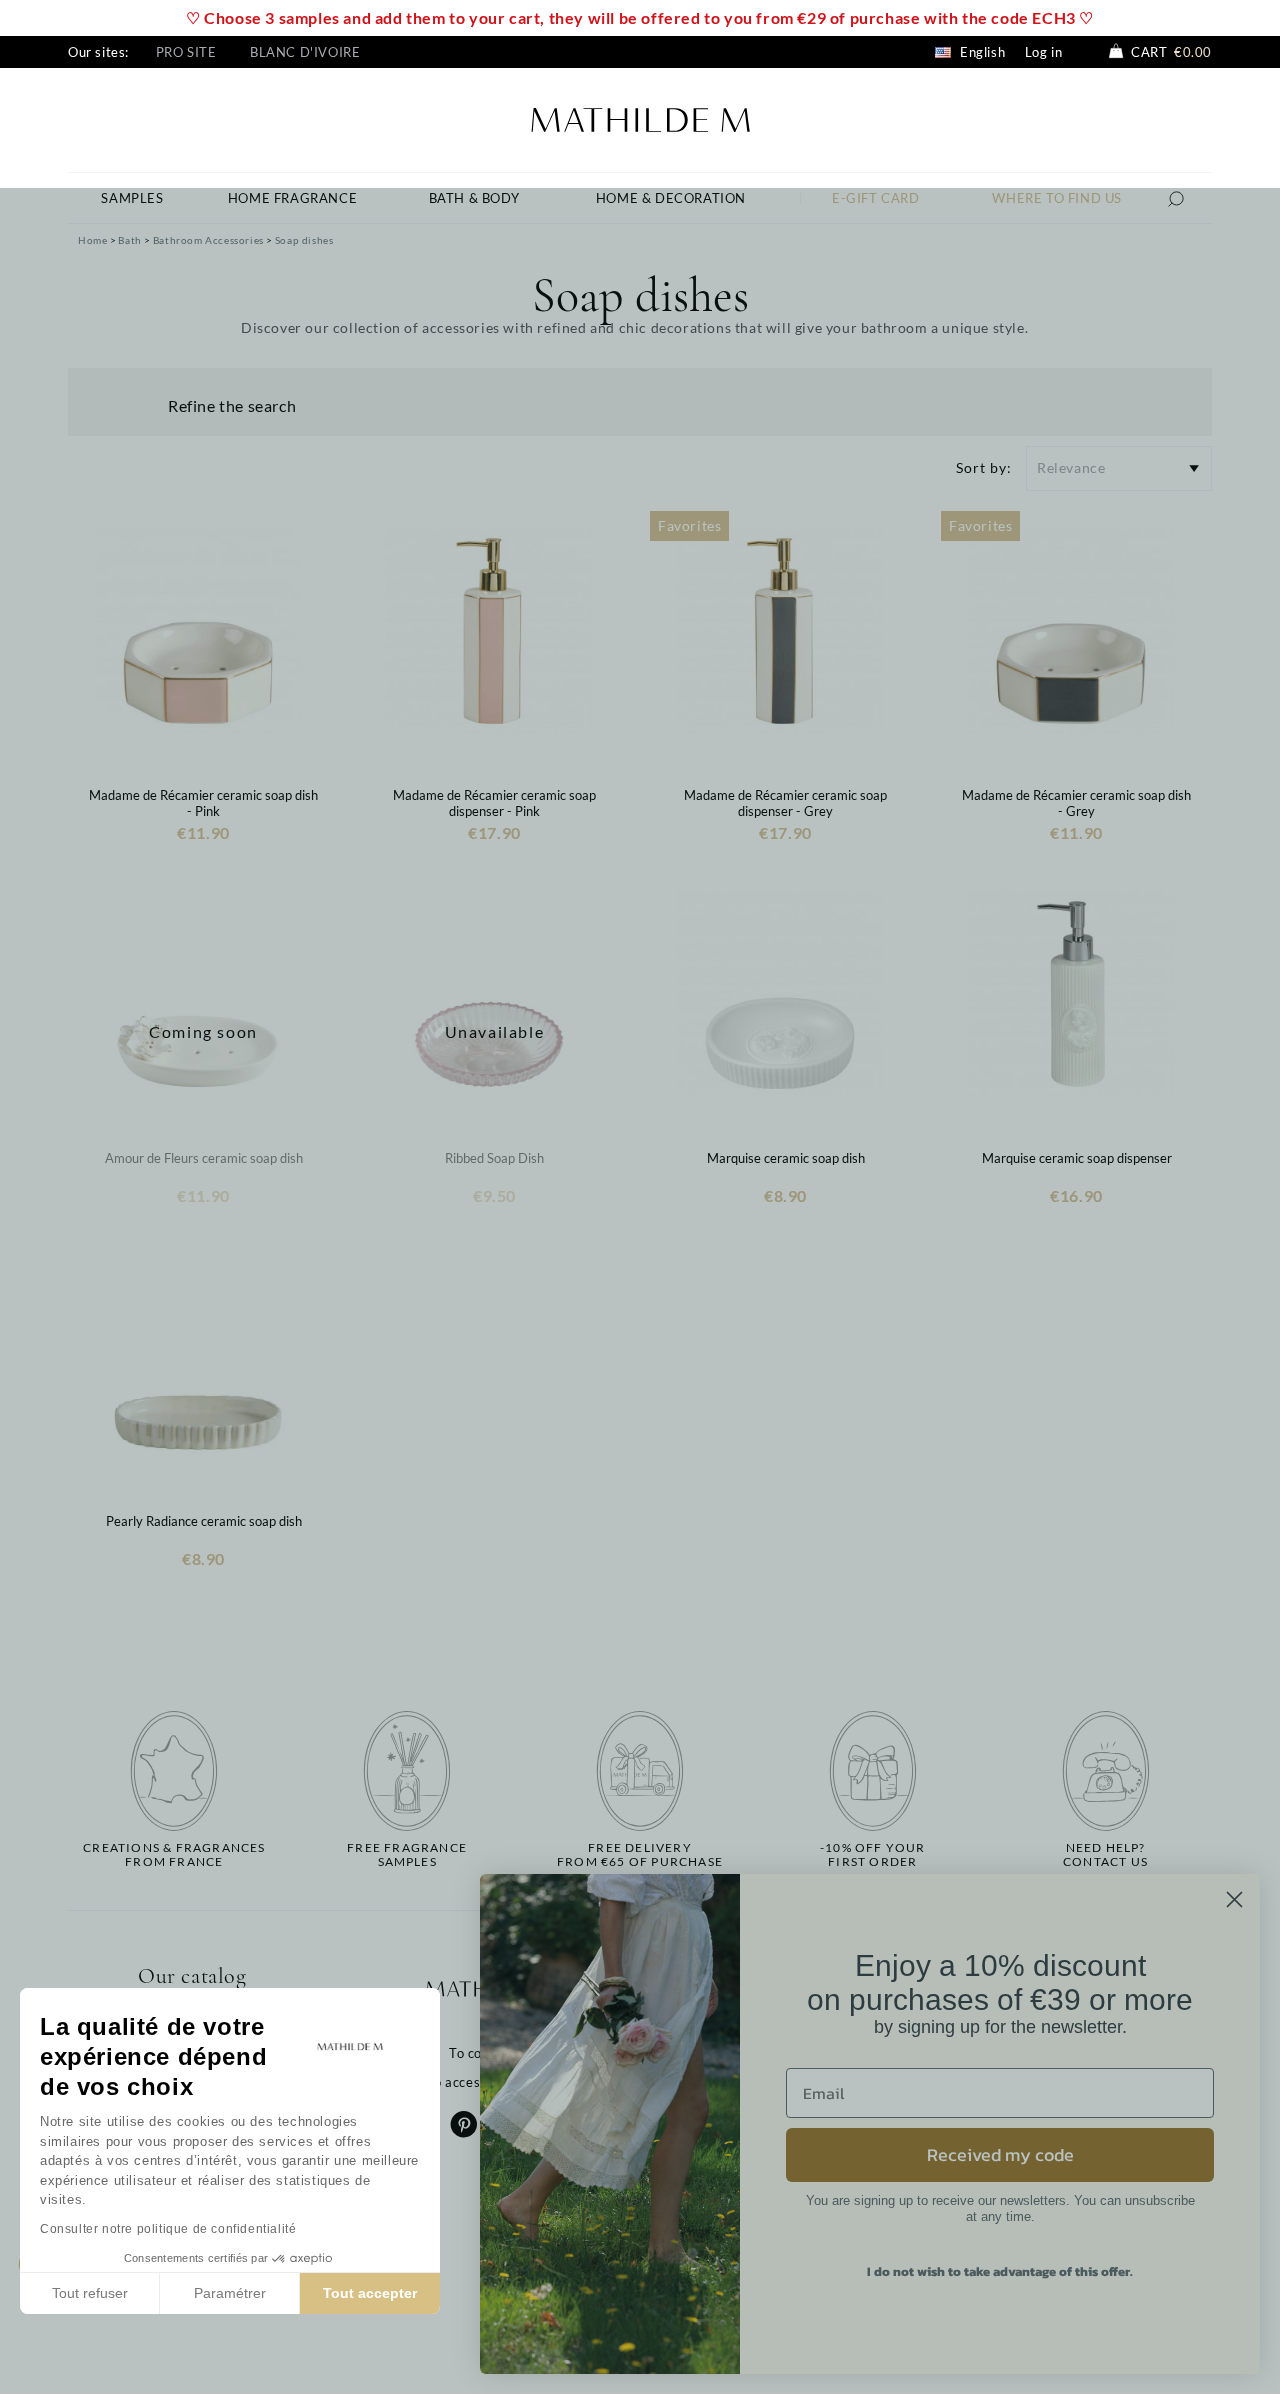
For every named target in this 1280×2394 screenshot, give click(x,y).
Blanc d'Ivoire (305, 52)
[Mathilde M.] (640, 117)
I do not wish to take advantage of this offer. (1000, 2271)
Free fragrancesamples (407, 1855)
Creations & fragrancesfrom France (174, 1855)
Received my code (1000, 2154)
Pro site (186, 52)
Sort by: (984, 467)
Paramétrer (230, 2293)
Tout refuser (90, 2293)
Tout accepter (370, 2293)
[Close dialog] (1234, 1899)
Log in (1044, 52)
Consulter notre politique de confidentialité (168, 2229)
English (980, 52)
